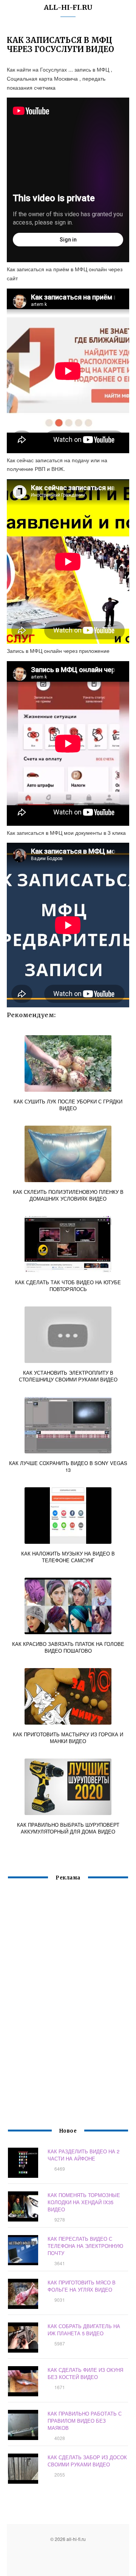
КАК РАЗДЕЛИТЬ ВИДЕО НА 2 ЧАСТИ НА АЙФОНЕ (83, 2155)
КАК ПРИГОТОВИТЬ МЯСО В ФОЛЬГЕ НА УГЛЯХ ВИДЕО (82, 2286)
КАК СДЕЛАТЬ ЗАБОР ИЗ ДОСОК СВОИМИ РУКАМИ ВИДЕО (87, 2461)
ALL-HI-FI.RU (68, 7)
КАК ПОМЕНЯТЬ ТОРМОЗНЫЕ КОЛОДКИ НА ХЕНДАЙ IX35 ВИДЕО (84, 2202)
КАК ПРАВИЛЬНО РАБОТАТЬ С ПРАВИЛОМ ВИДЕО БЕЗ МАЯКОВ (85, 2421)
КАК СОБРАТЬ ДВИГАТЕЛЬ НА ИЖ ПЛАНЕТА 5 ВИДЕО (84, 2330)
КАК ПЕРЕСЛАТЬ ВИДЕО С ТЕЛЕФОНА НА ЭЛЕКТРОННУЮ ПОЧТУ (85, 2246)
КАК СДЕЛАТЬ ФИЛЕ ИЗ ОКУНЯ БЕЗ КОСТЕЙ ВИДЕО (85, 2373)
